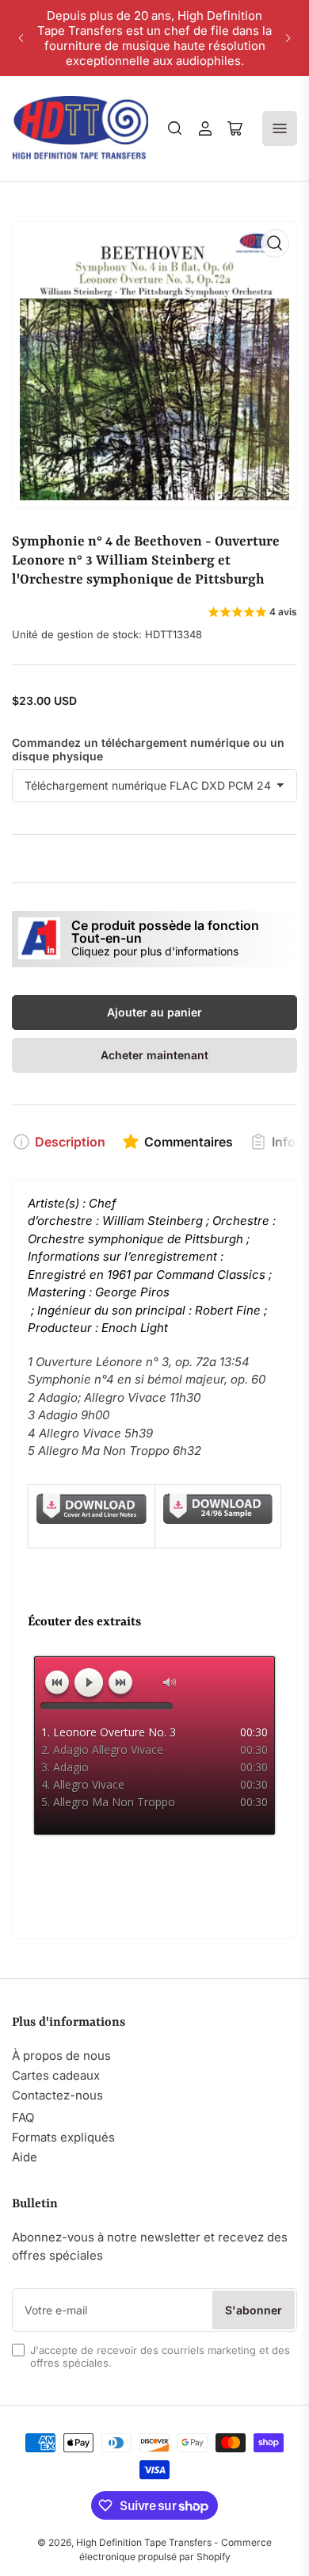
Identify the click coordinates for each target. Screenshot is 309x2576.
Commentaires (189, 1142)
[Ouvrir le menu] (280, 128)
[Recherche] (175, 128)
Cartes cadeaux (56, 2075)
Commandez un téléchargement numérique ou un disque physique (148, 749)
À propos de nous (61, 2055)
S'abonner (254, 2310)
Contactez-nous (57, 2095)
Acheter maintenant (154, 1055)
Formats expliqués (63, 2137)
